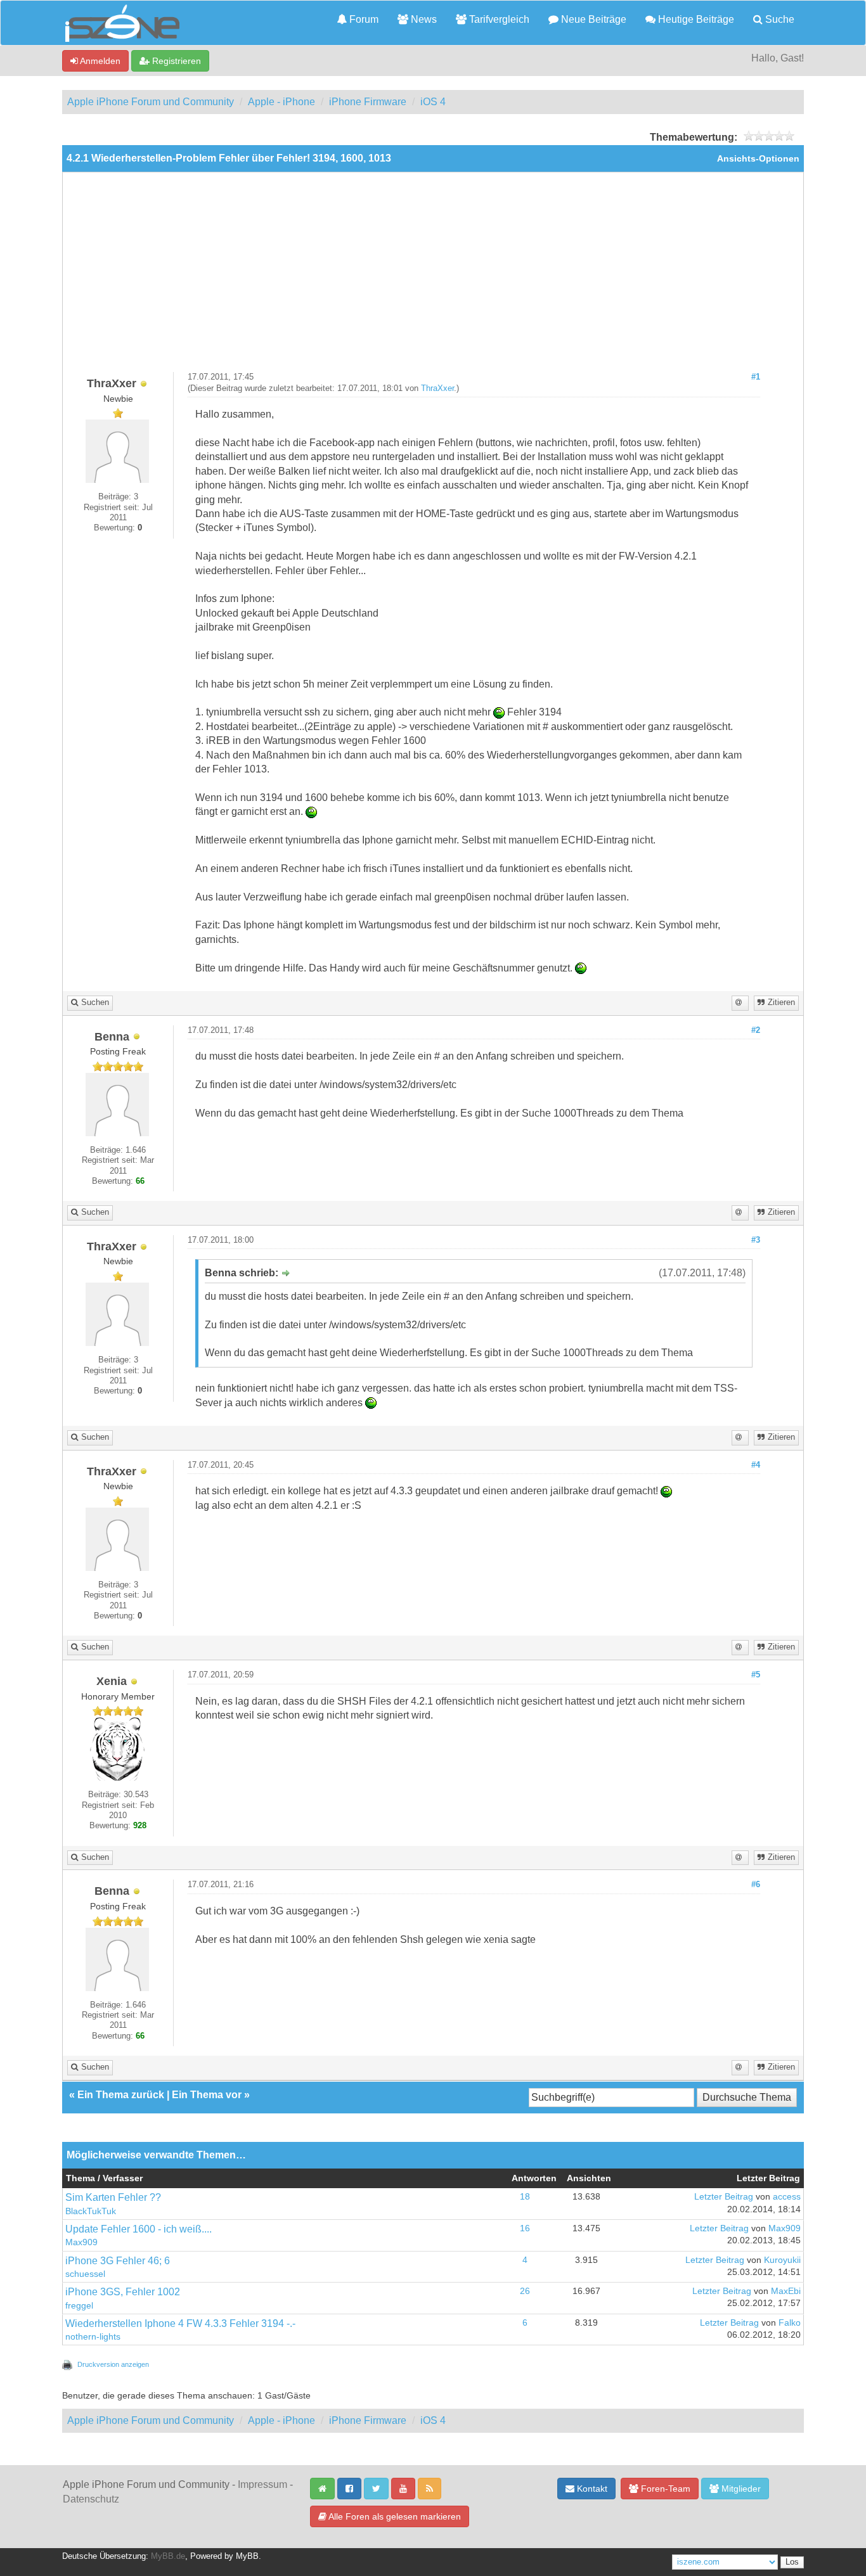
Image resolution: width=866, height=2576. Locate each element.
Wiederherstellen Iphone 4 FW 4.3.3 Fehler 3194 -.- (180, 2323)
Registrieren (175, 61)
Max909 (81, 2242)
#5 (756, 1675)
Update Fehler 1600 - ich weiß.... (139, 2229)
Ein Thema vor (207, 2095)
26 (525, 2291)
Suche (779, 19)
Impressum (262, 2484)
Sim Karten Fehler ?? (113, 2197)
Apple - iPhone (281, 102)
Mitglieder (740, 2489)
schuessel (85, 2274)
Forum (363, 19)
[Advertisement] (433, 277)
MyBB (247, 2556)
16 (525, 2228)
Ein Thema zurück (121, 2095)
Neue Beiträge (592, 19)
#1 (756, 377)
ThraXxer (437, 388)
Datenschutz (91, 2499)
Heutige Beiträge (695, 19)
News (423, 19)
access (787, 2197)
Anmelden (99, 61)
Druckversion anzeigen (113, 2364)
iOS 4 (433, 102)
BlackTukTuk (91, 2211)
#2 (756, 1030)
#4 (756, 1465)
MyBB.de (168, 2556)
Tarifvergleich (498, 19)
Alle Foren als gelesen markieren (394, 2516)
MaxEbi (786, 2291)
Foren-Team (664, 2489)
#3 (756, 1240)
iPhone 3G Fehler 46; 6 (118, 2261)
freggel (79, 2306)
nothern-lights (93, 2337)
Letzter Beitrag (724, 2197)
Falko (790, 2323)
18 (525, 2197)
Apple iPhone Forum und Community (151, 102)
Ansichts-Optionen (758, 159)
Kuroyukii (782, 2260)
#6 (756, 1885)
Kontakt (591, 2489)
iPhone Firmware (368, 102)
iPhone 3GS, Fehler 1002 (123, 2292)
